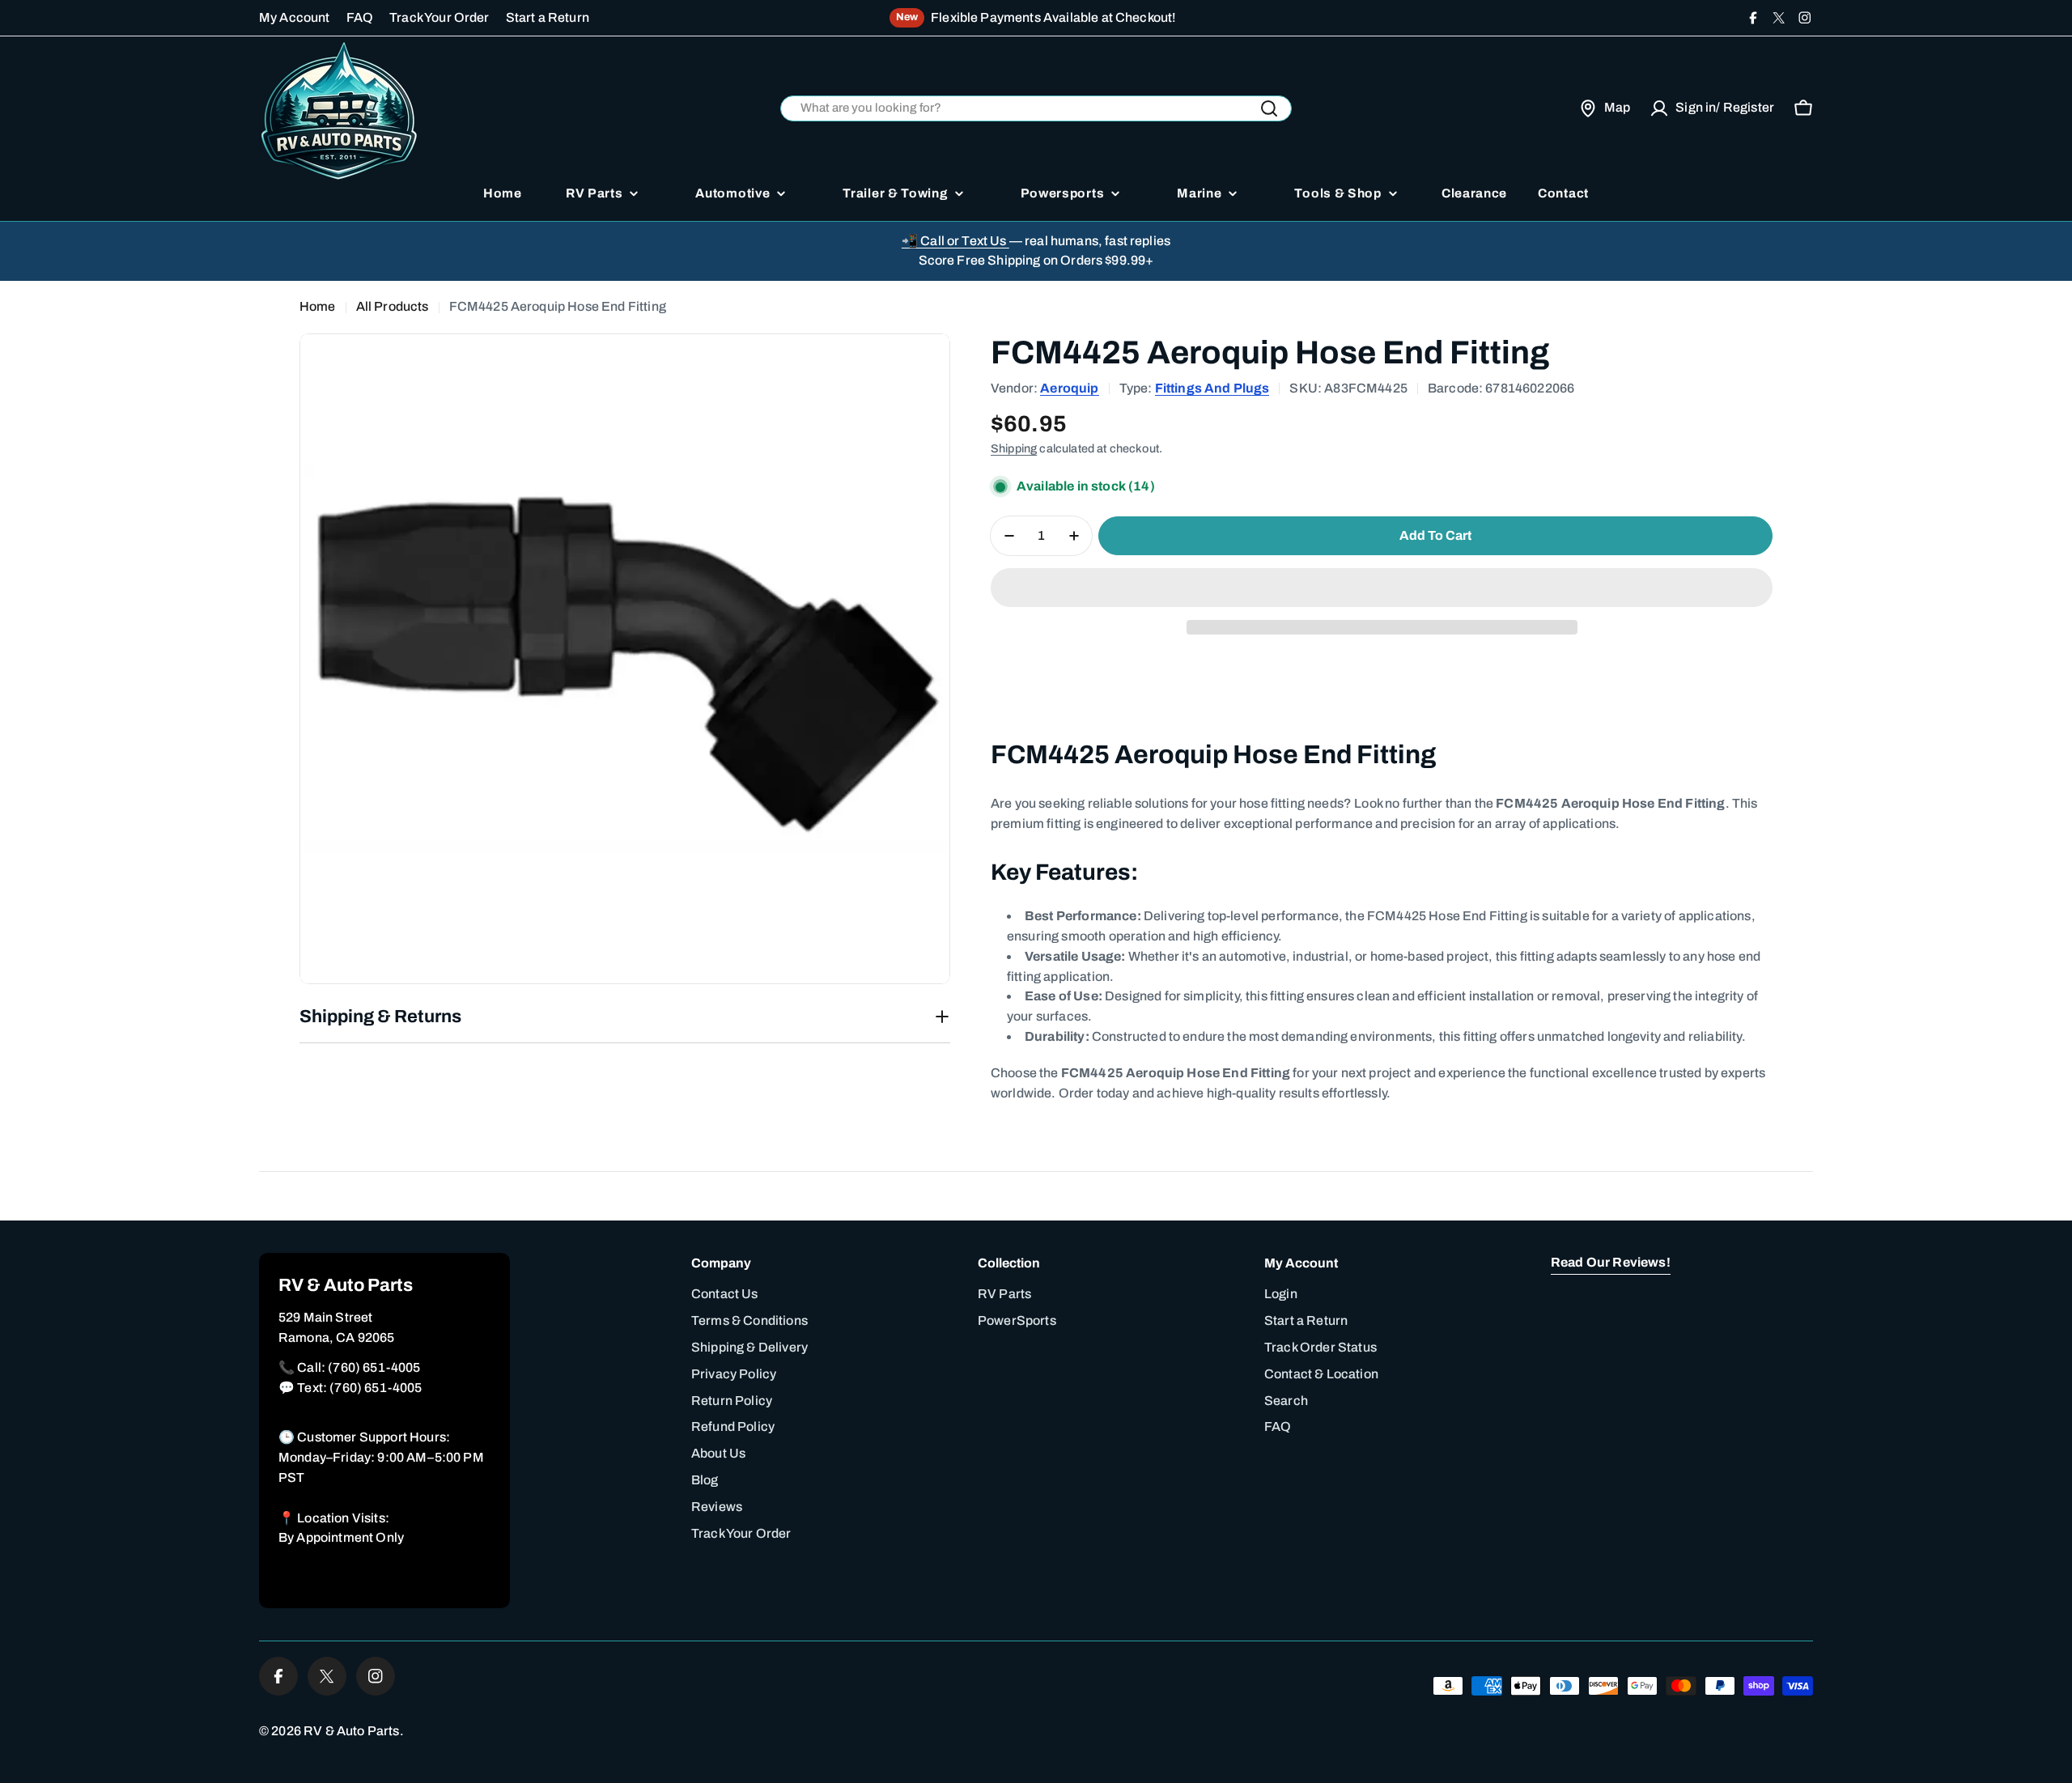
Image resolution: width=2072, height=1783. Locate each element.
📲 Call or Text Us (955, 241)
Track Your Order (439, 17)
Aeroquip (1069, 388)
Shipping (1014, 448)
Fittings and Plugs (1212, 388)
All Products (393, 306)
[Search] (1269, 108)
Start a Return (548, 17)
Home (318, 306)
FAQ (360, 17)
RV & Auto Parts (351, 1731)
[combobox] (1036, 109)
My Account (295, 17)
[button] (1382, 588)
